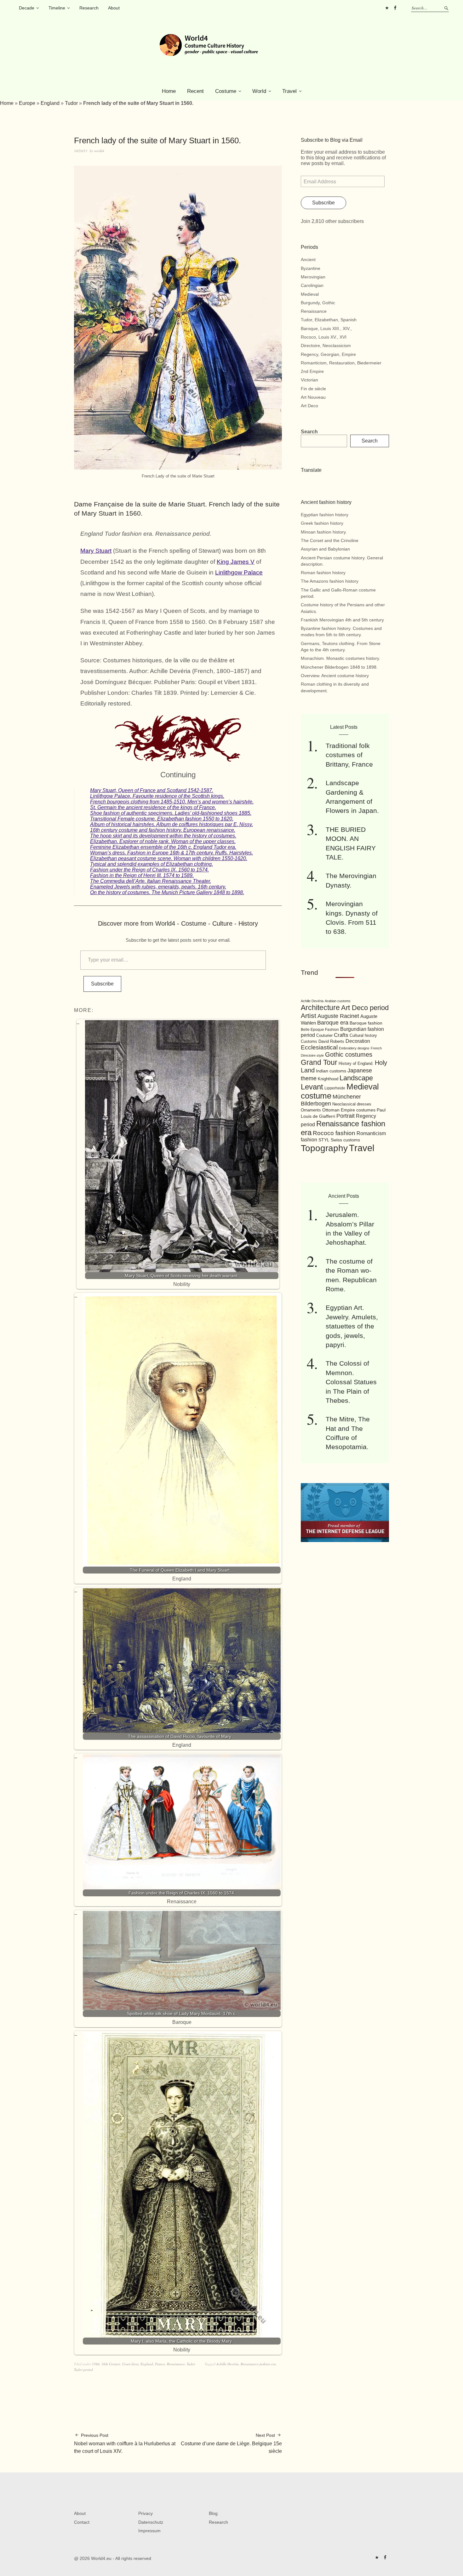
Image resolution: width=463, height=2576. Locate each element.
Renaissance (176, 2364)
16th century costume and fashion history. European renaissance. (163, 830)
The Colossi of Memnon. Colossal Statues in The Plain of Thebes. (351, 1382)
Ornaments (311, 1110)
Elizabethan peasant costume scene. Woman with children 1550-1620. (169, 858)
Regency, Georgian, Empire (328, 354)
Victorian (309, 380)
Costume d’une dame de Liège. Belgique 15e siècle (231, 2443)
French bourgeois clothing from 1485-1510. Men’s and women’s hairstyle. (172, 802)
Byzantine (311, 268)
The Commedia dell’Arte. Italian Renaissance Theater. (151, 881)
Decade (27, 8)
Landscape (356, 1078)
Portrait (346, 1116)
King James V (236, 562)
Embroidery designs (354, 1048)
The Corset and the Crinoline (330, 540)
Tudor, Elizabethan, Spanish (329, 320)
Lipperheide (335, 1088)
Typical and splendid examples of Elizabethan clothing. (151, 864)
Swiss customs (345, 1140)
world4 (99, 151)
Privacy (146, 2513)
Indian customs (331, 1071)
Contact (82, 2522)
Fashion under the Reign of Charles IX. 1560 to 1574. (149, 870)
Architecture (320, 1008)
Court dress (130, 2364)
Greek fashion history (322, 523)
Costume (226, 91)
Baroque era (333, 1023)
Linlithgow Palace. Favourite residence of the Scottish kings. (157, 796)
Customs (309, 1042)
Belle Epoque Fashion (320, 1030)
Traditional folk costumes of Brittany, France (349, 755)
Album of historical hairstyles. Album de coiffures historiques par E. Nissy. (171, 824)
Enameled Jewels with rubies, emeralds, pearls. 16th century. (158, 887)
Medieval (310, 294)
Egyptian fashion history (325, 515)
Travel (289, 91)
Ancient (308, 260)
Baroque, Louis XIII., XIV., (326, 328)
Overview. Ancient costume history (335, 676)
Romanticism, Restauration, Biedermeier (341, 363)
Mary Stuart (96, 551)
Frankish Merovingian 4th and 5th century (342, 620)
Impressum (149, 2531)
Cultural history (363, 1035)
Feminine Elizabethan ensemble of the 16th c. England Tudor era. (163, 847)
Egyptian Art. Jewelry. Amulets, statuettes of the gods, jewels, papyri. (352, 1326)
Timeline (57, 8)
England (50, 103)
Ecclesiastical (319, 1047)
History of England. (356, 1063)
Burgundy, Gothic (318, 303)
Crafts (341, 1035)
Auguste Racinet (338, 1016)
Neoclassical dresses (352, 1104)
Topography (324, 1148)
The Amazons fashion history (330, 581)
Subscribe (102, 984)
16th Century (111, 2364)
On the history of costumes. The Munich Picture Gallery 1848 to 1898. (167, 892)
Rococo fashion (334, 1133)
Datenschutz (151, 2522)
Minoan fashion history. (324, 532)
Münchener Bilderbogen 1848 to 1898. (339, 667)
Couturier (324, 1036)
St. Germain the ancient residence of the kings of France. (153, 807)
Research (89, 8)
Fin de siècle (313, 389)
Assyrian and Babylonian (325, 549)
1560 (96, 2364)
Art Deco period (365, 1008)
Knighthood (328, 1079)
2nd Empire (312, 371)
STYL (324, 1140)
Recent (195, 91)
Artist (309, 1016)
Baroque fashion (366, 1023)
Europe (27, 103)
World (259, 91)
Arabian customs (338, 1001)
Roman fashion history (323, 573)
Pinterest (387, 8)
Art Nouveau (313, 397)
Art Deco (309, 406)
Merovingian (313, 277)
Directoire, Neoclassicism (326, 346)
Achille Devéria (228, 2364)
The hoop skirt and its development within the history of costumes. (163, 836)
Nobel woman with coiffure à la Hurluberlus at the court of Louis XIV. (125, 2443)
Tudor (71, 103)
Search (309, 432)
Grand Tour (319, 1062)
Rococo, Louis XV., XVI (324, 337)
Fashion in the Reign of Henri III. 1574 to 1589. (142, 875)
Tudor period (83, 2370)
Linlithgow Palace (239, 572)
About (114, 8)
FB (395, 8)
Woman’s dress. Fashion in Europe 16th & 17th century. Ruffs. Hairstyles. (171, 853)
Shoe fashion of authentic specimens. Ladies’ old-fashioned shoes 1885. (171, 813)
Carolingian (312, 285)
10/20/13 (81, 151)
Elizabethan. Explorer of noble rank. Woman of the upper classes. (163, 841)
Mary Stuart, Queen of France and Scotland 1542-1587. (152, 790)
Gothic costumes (349, 1054)
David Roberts (331, 1041)
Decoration (358, 1041)
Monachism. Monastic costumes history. (340, 658)
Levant (312, 1087)
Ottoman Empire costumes (349, 1110)
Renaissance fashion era (258, 2364)
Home (169, 91)
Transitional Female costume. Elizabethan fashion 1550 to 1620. (162, 819)
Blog (213, 2513)
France (160, 2364)
